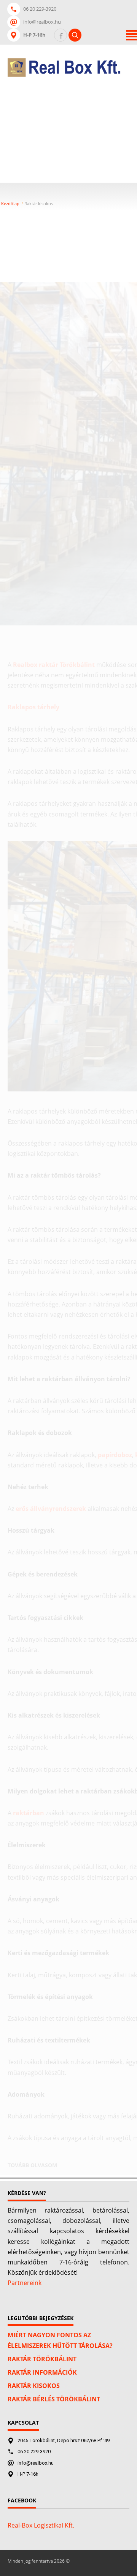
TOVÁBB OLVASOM (32, 2165)
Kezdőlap (52, 87)
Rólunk (89, 87)
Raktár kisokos (34, 2386)
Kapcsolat (54, 108)
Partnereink (25, 2283)
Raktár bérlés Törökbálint (54, 2399)
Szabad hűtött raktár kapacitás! (69, 153)
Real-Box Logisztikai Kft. (41, 2525)
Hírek (107, 128)
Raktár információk (42, 2372)
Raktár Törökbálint (42, 2359)
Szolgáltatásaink (63, 128)
